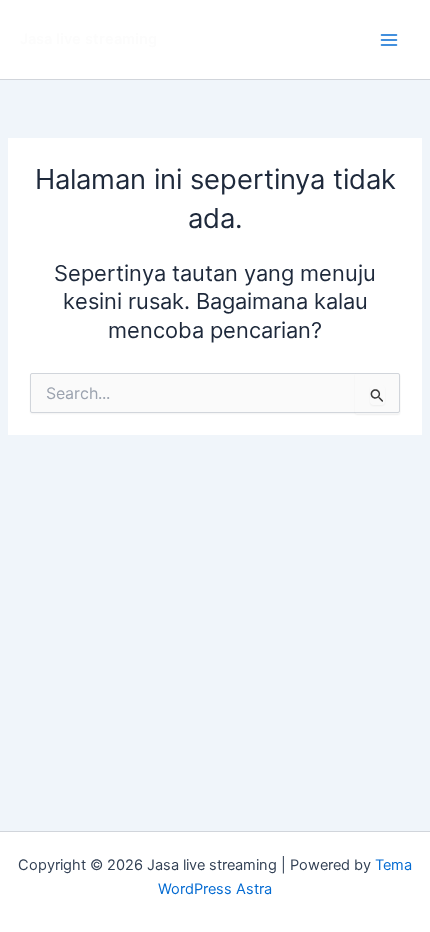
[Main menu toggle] (389, 40)
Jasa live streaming (88, 39)
